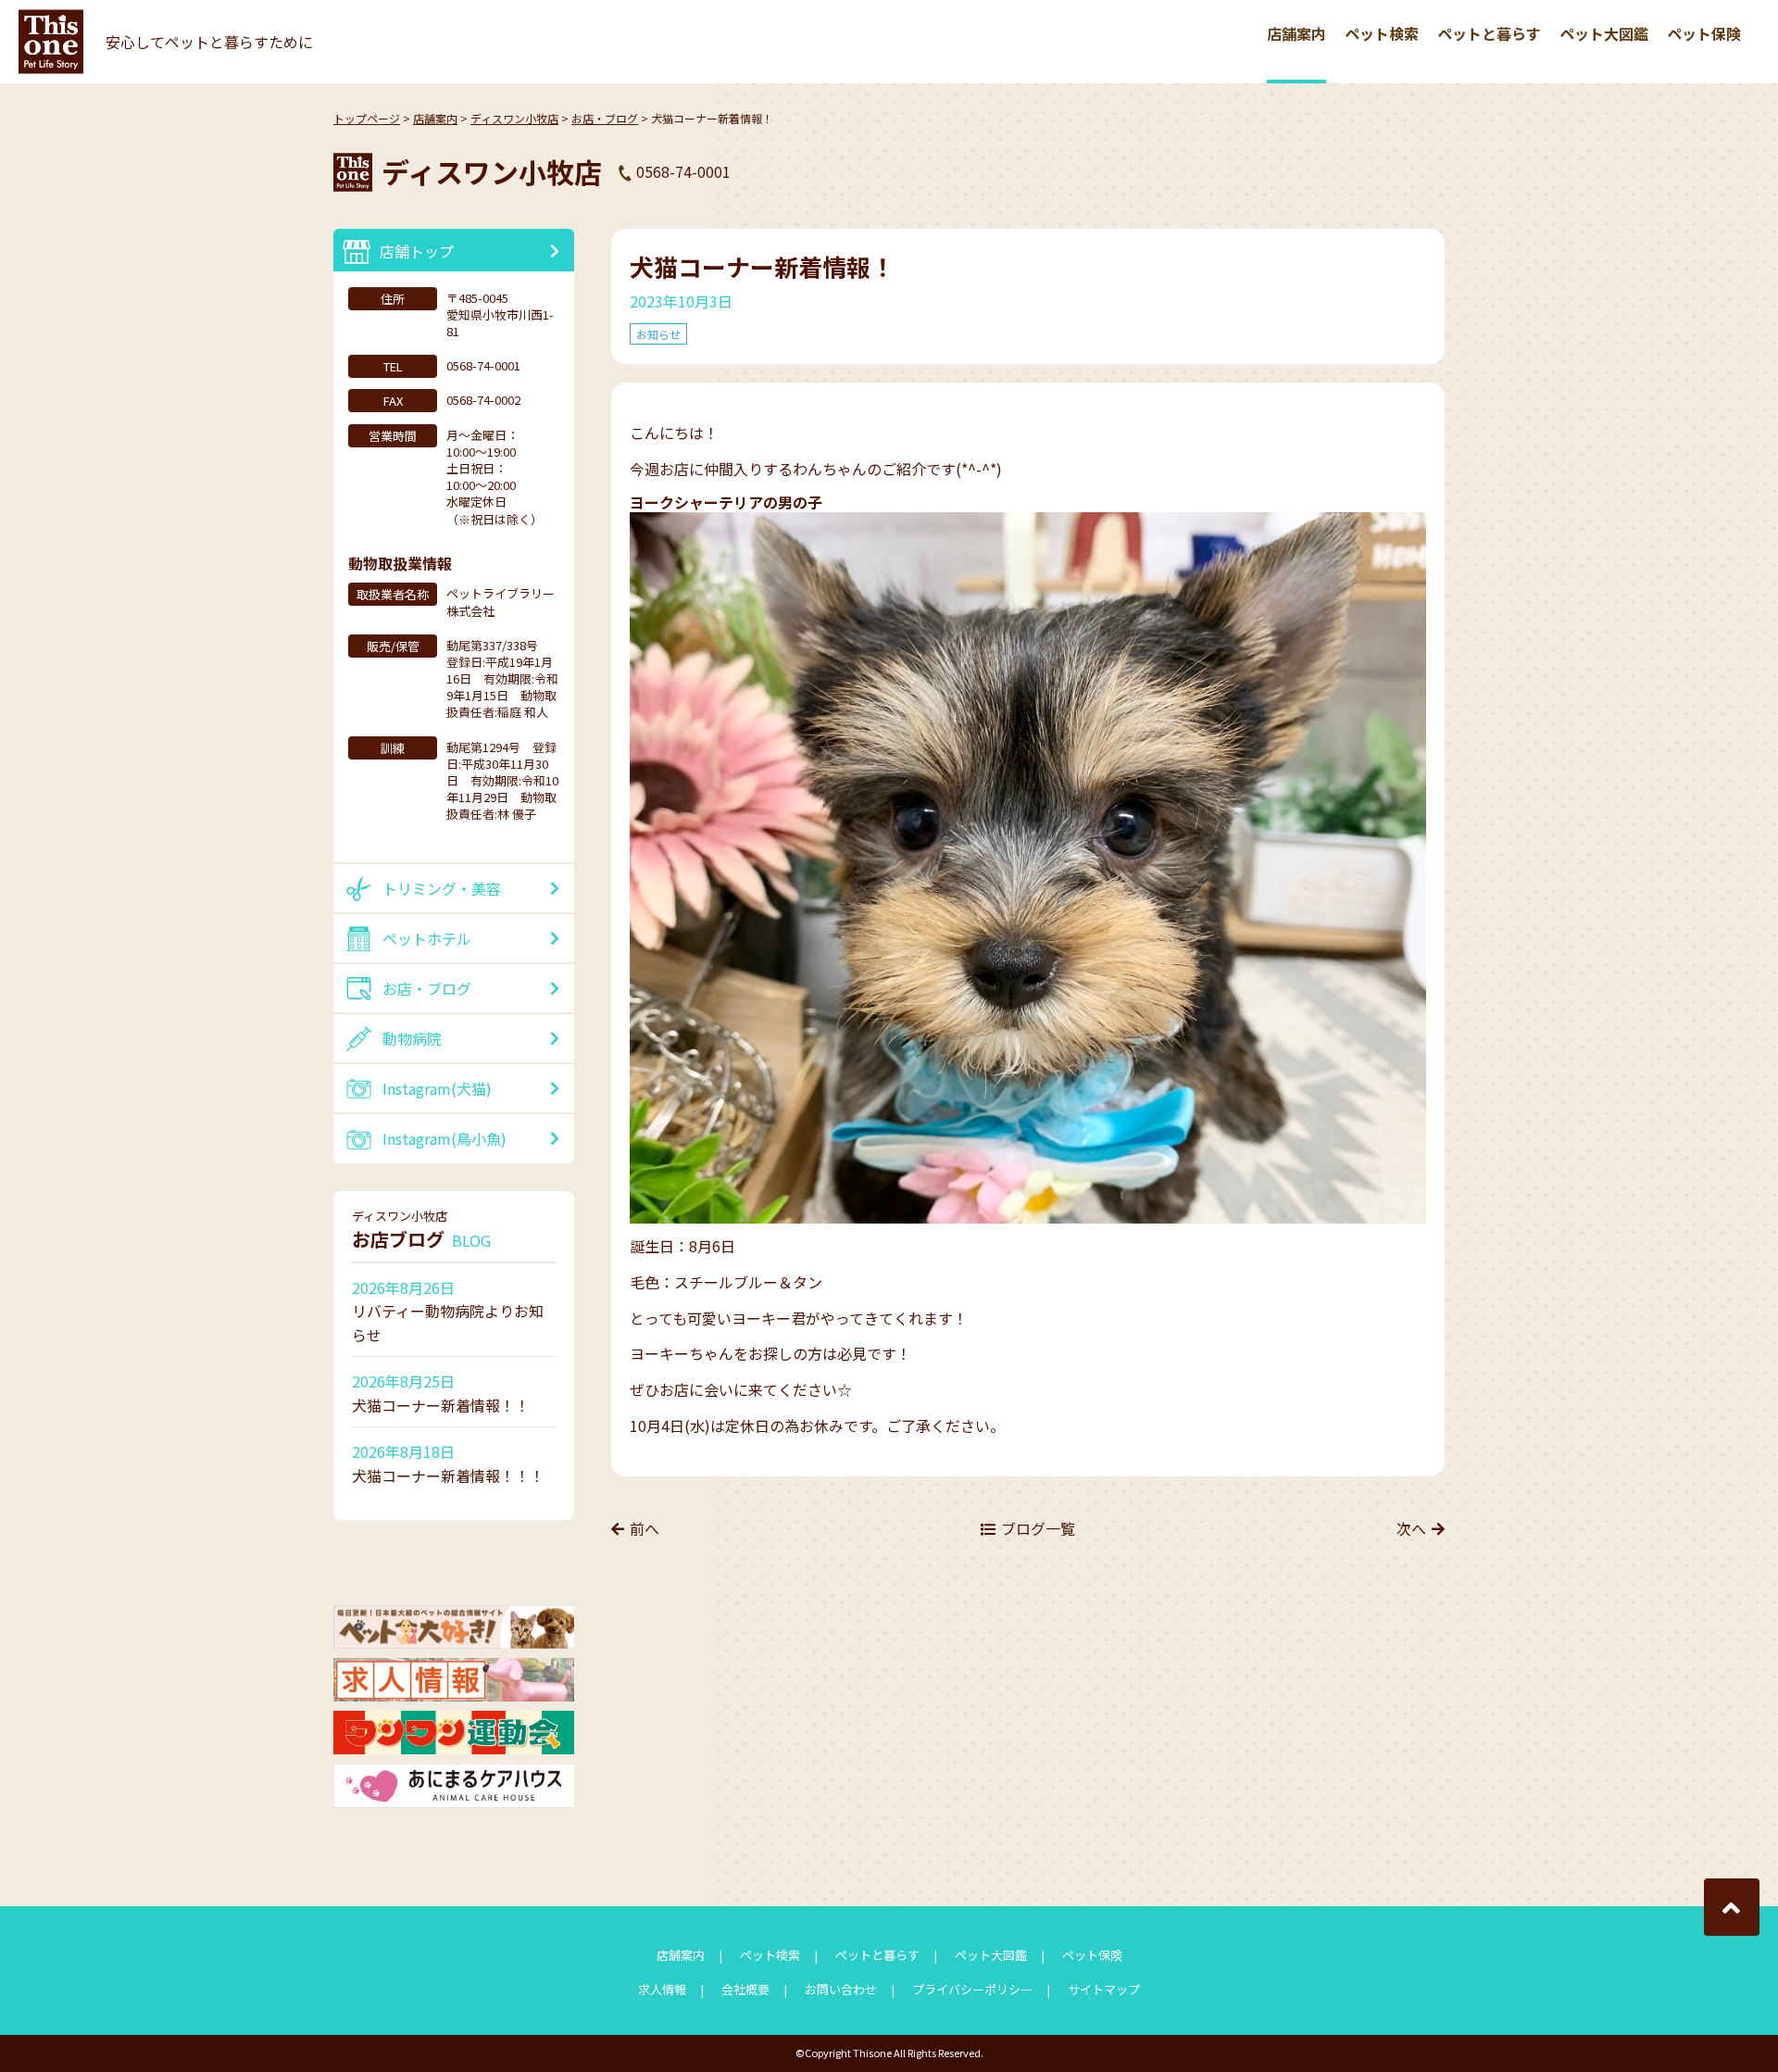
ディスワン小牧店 (514, 118)
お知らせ (658, 334)
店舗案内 (1296, 33)
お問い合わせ (841, 1989)
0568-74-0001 (683, 171)
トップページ (367, 118)
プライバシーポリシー (972, 1989)
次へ (1411, 1528)
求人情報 (662, 1989)
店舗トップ (417, 251)
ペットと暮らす (1489, 33)
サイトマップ (1104, 1989)
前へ (645, 1528)
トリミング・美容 (442, 888)
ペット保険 (1704, 33)
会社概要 (745, 1989)
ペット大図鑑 (1604, 33)
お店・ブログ (605, 118)
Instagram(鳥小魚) (444, 1138)
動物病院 (412, 1038)
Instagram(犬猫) (437, 1088)
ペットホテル (427, 938)
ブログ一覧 (1038, 1528)
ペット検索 (1382, 33)
